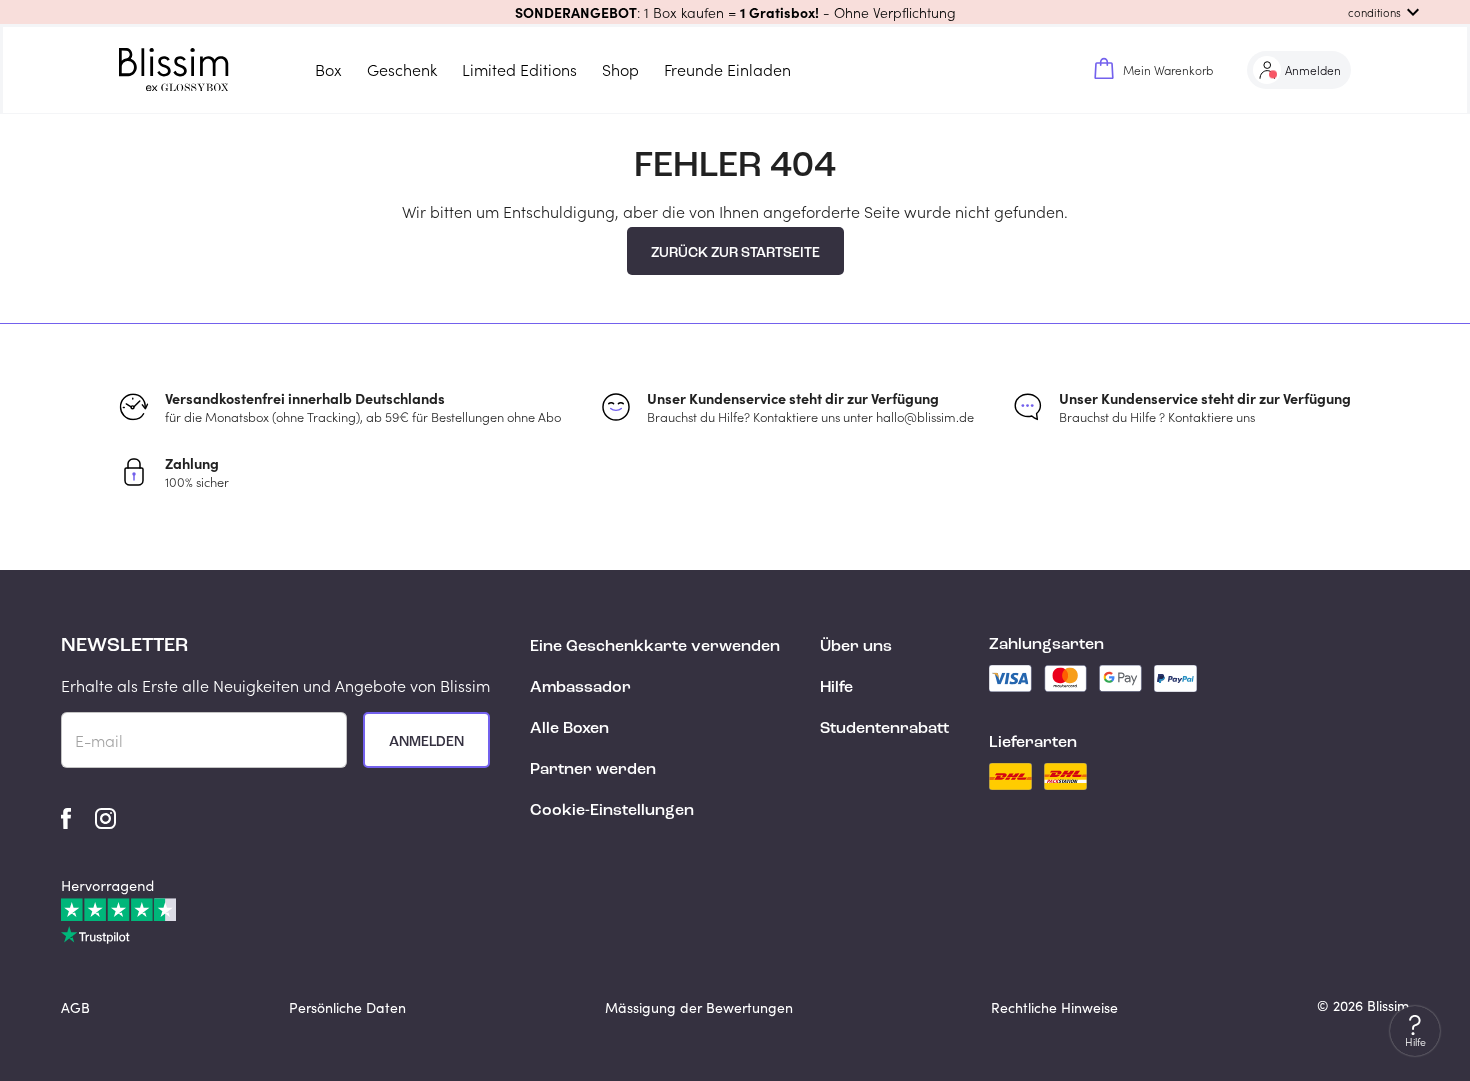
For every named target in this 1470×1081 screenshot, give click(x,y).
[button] (735, 12)
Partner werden (593, 770)
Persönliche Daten (347, 1007)
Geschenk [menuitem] (402, 69)
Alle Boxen (569, 729)
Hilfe (836, 688)
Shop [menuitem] (620, 69)
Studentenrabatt (884, 729)
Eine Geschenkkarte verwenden (655, 647)
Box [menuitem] (328, 69)
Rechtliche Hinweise (1054, 1007)
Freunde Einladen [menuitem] (727, 69)
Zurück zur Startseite (735, 253)
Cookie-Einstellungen (612, 811)
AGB (75, 1007)
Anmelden (426, 742)
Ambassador (580, 688)
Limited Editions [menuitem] (519, 69)
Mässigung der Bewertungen (699, 1007)
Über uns (856, 647)
